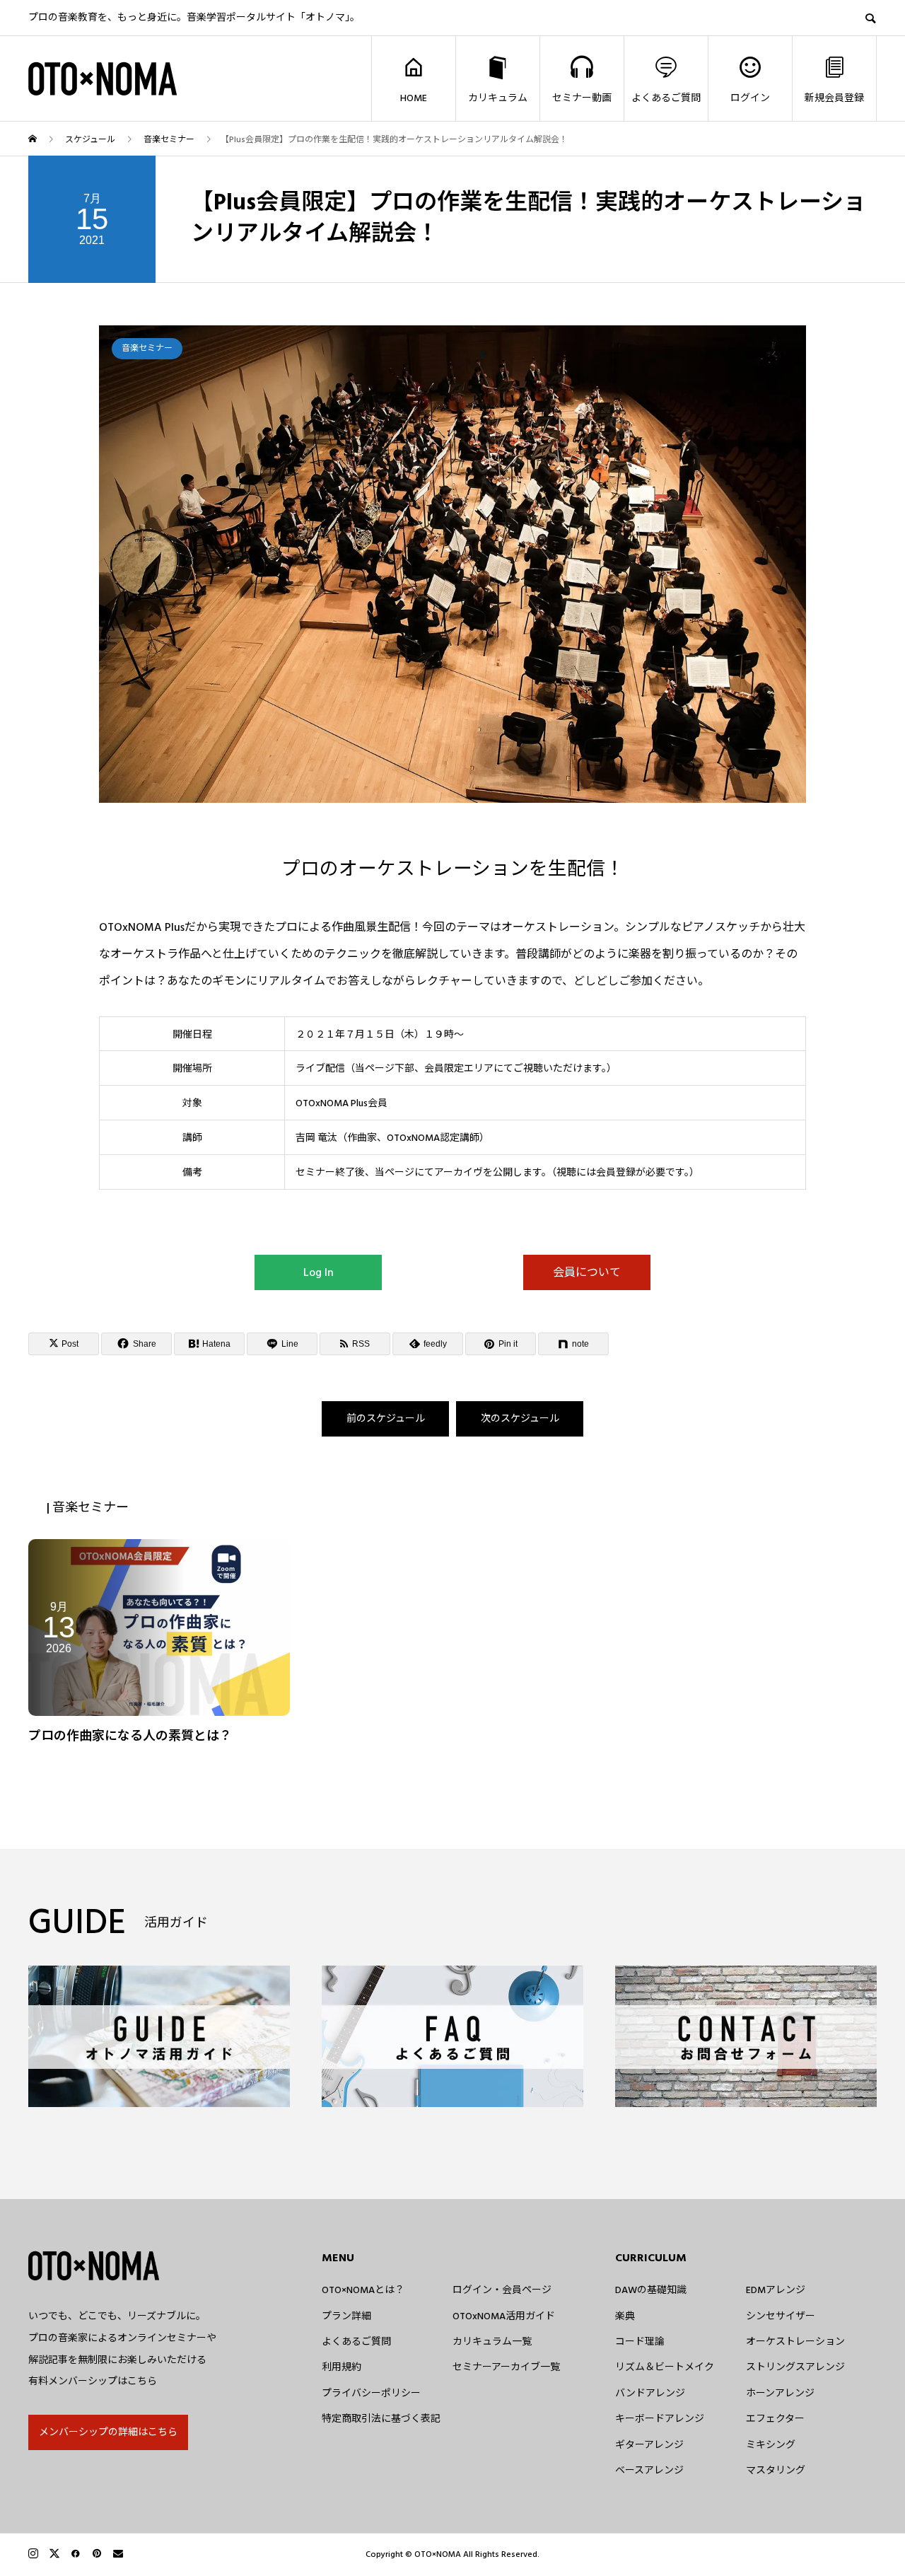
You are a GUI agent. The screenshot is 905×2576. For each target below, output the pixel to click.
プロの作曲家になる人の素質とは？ (130, 1736)
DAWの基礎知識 (651, 2290)
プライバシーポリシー (371, 2394)
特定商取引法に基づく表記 (381, 2419)
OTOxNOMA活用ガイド (504, 2316)
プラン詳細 (346, 2316)
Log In (319, 1272)
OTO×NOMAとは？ (363, 2290)
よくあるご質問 (666, 98)
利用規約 (341, 2367)
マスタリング (776, 2471)
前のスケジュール (386, 1419)
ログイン (750, 98)
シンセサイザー (781, 2316)
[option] (452, 564)
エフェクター (775, 2419)
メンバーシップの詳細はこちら (108, 2432)
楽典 (625, 2316)
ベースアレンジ (649, 2471)
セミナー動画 (582, 98)
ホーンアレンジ (780, 2394)
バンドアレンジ (650, 2394)
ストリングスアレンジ (795, 2367)
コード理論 (640, 2342)
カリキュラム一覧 (492, 2342)
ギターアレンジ (649, 2445)
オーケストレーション (795, 2342)
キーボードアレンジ (660, 2419)
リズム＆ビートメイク (665, 2367)
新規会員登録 (834, 98)
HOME (414, 98)
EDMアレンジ (776, 2290)
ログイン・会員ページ (502, 2290)
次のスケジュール (520, 1419)
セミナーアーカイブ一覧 (506, 2367)
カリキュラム (498, 98)
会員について (587, 1272)
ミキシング (771, 2445)
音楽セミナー (147, 348)
